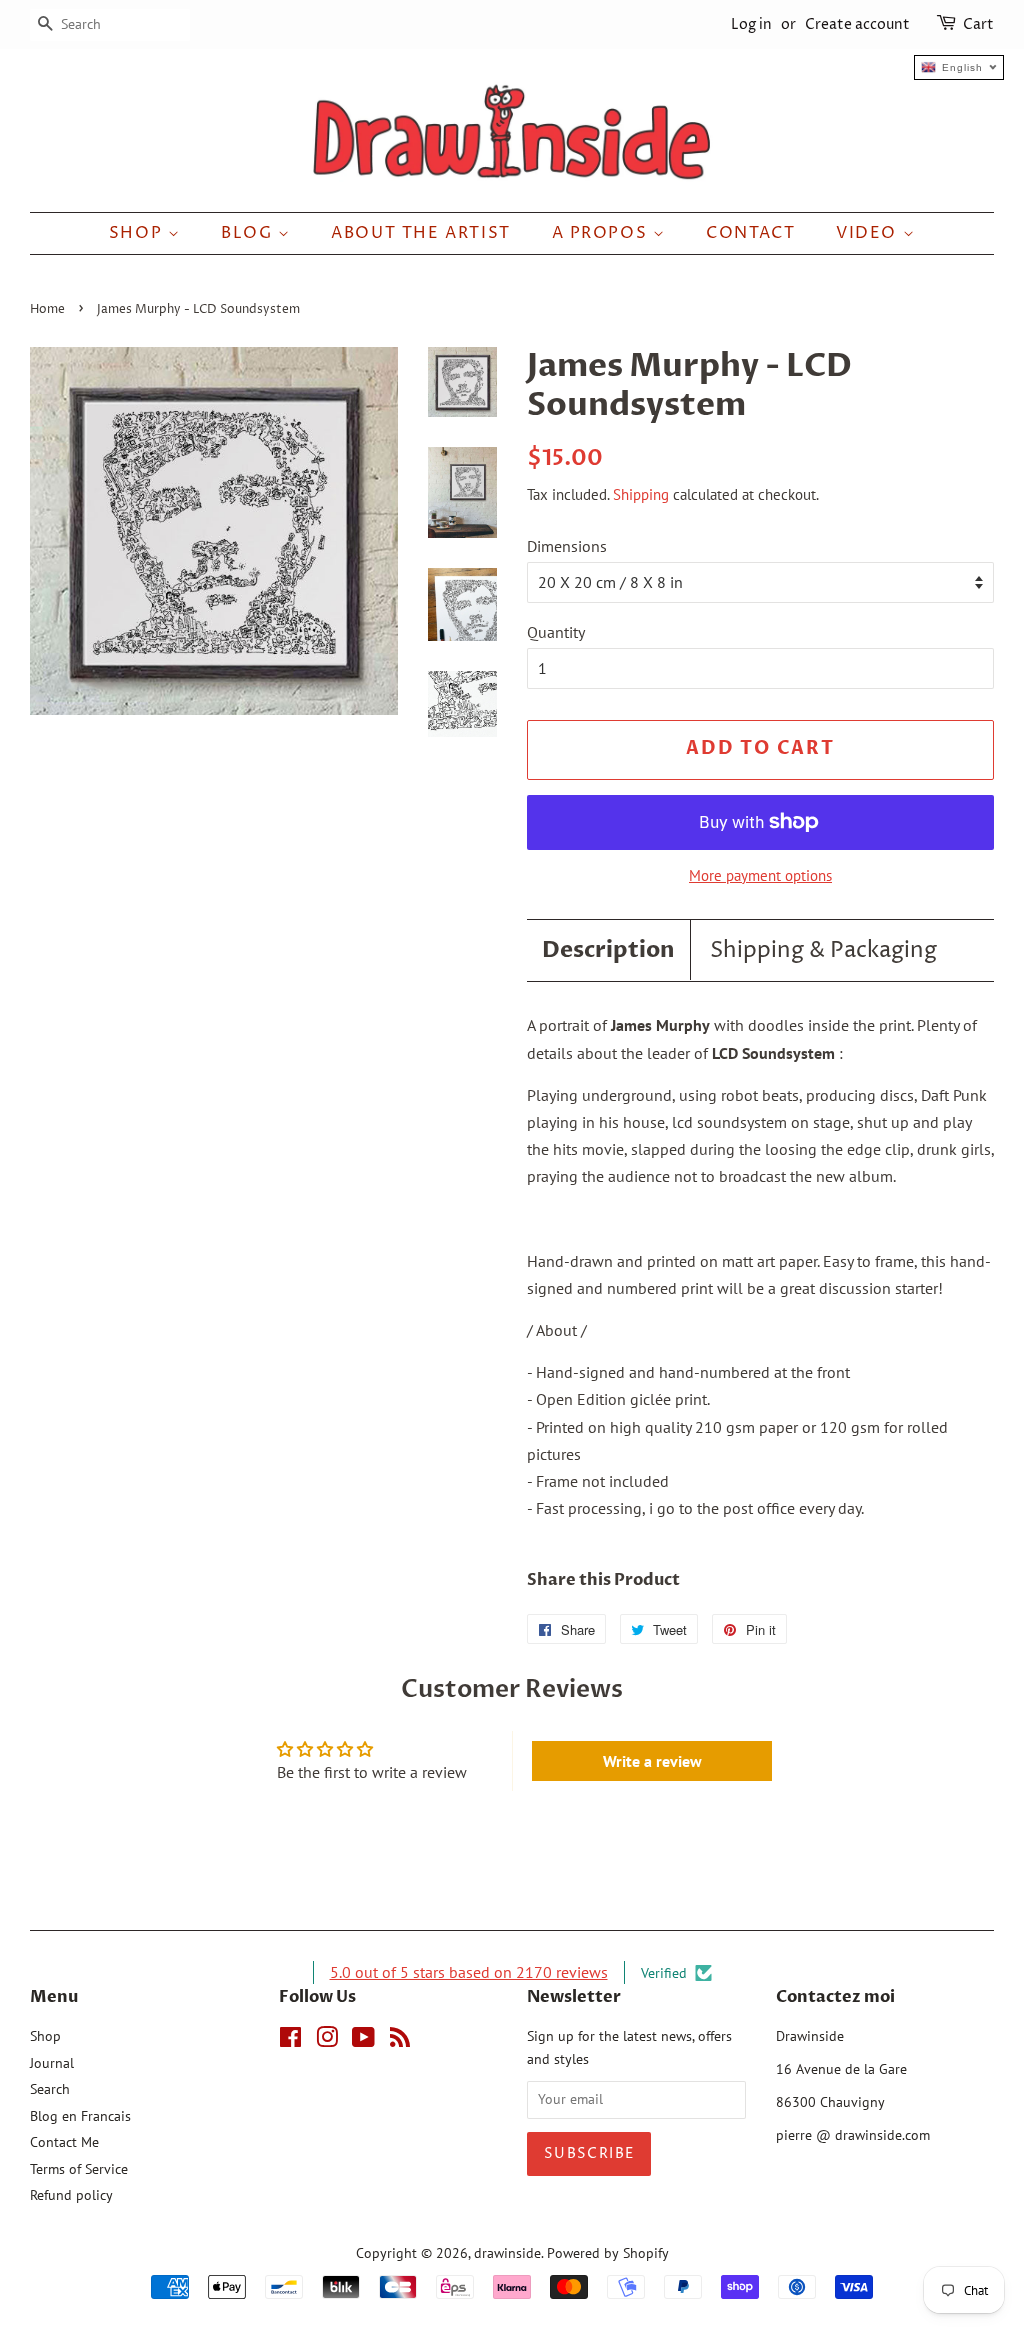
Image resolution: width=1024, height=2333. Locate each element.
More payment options (760, 875)
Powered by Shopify (608, 2253)
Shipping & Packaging (823, 951)
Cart (978, 24)
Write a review (652, 1761)
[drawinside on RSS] (400, 2041)
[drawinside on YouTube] (363, 2041)
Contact (750, 233)
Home (47, 309)
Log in (751, 24)
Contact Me (64, 2142)
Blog (249, 233)
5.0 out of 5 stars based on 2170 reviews (469, 1972)
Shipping (641, 494)
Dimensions (567, 546)
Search (50, 2089)
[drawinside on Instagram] (327, 2041)
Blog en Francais (80, 2116)
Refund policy (71, 2195)
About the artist (421, 233)
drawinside (507, 2253)
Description (608, 950)
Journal (52, 2063)
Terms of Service (79, 2169)
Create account (857, 24)
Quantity (556, 632)
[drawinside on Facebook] (290, 2041)
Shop (138, 233)
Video (869, 233)
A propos (602, 233)
